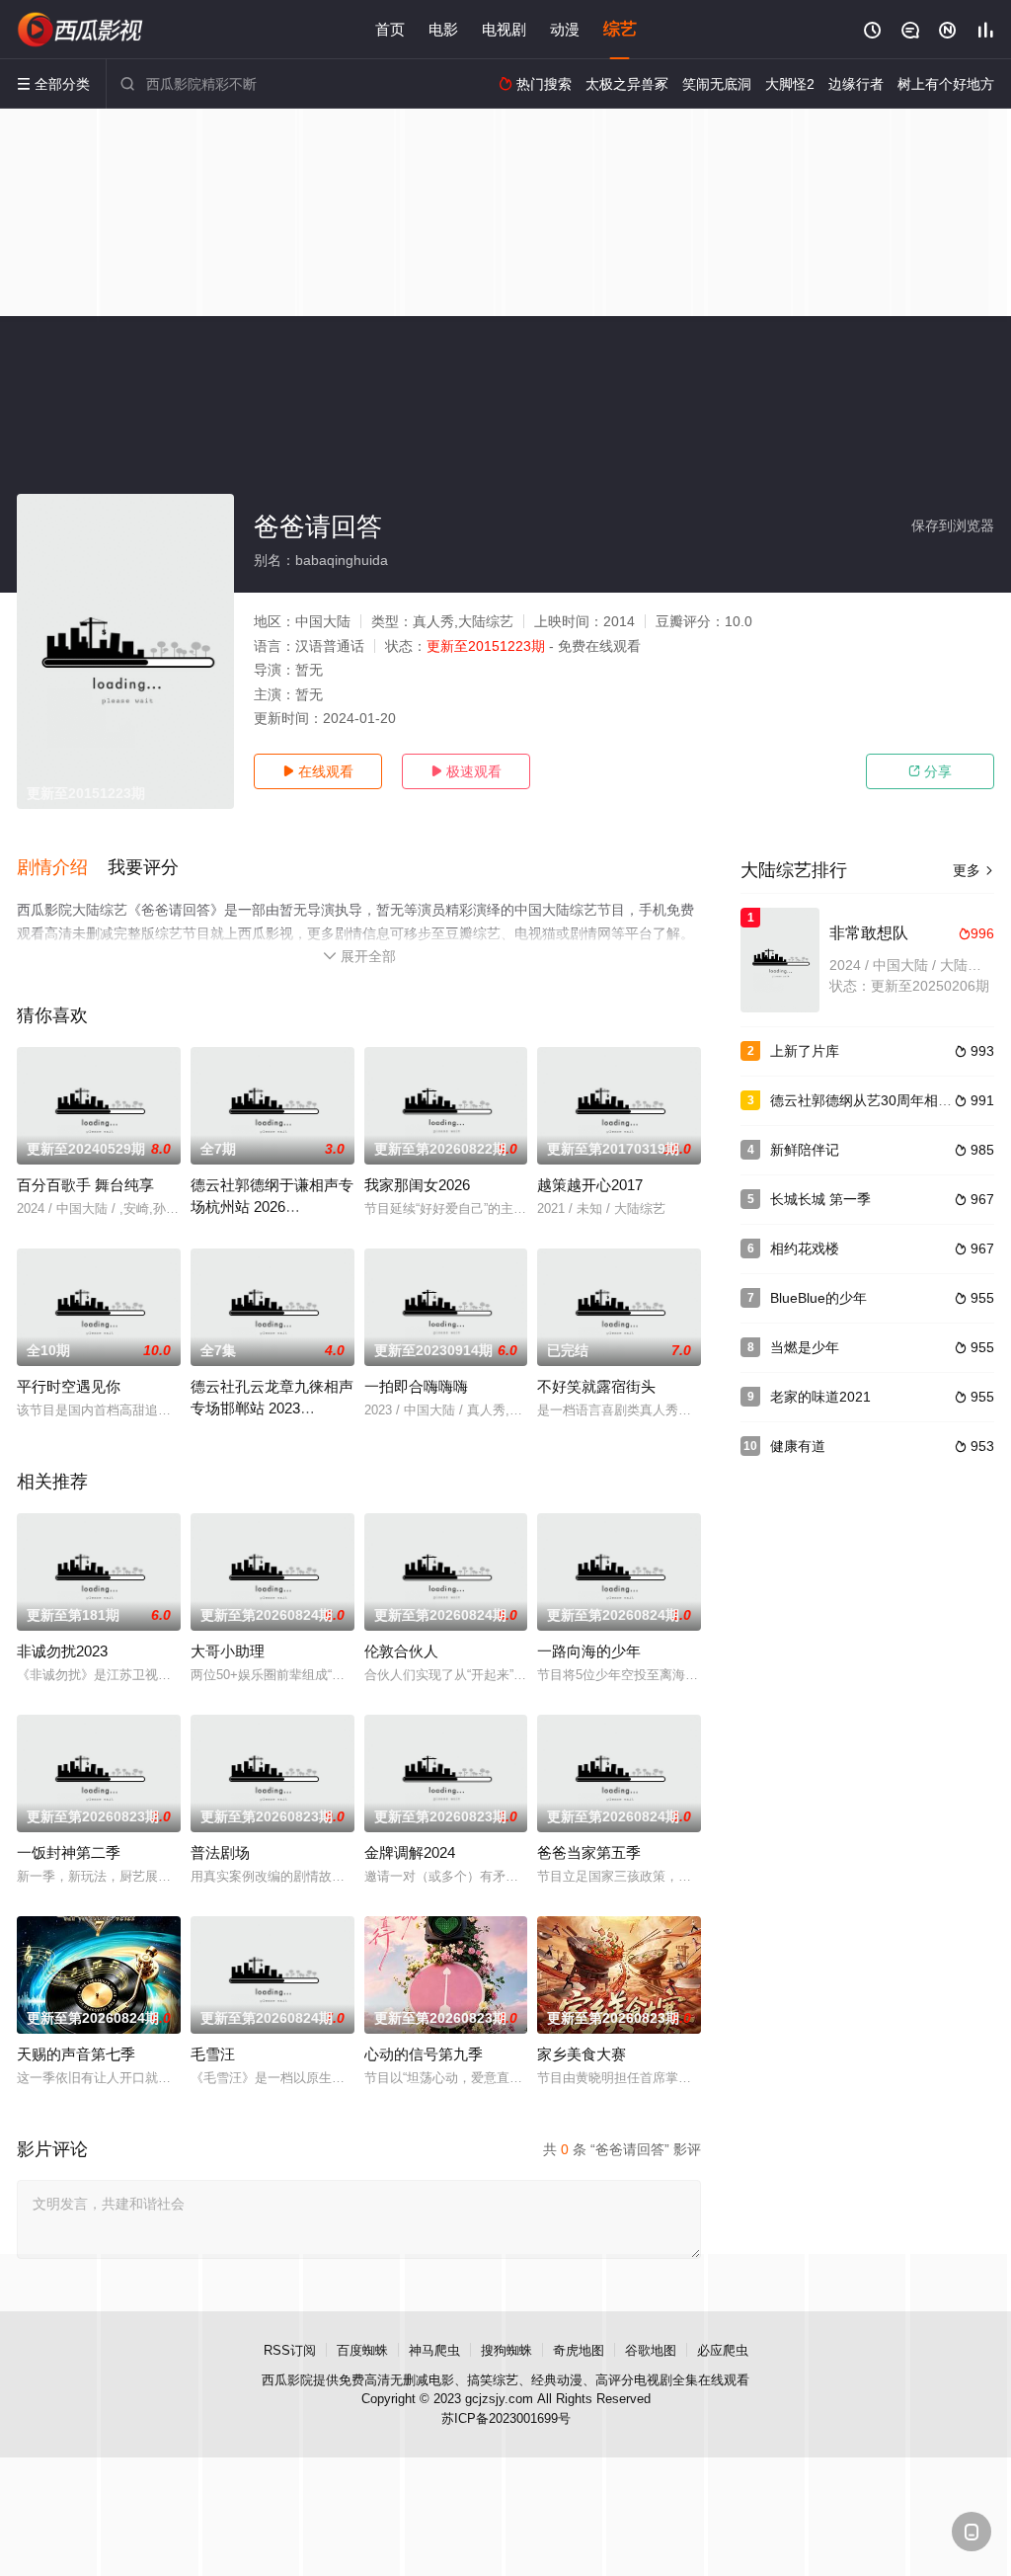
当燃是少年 (805, 1347)
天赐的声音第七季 (76, 2054)
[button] (62, 868)
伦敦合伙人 (401, 1651)
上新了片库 (805, 1051)
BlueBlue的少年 (818, 1298)
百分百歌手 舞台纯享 (85, 1185)
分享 (930, 771)
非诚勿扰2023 (62, 1651)
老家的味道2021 (820, 1397)
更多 (973, 870)
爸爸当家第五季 (589, 1852)
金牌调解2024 (410, 1852)
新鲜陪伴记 (805, 1150)
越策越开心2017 (590, 1185)
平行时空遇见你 (69, 1386)
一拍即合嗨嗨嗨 (416, 1386)
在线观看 (318, 771)
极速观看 (466, 771)
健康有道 (798, 1446)
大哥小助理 (228, 1651)
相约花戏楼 (805, 1248)
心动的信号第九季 (424, 2054)
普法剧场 (220, 1852)
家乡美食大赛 (582, 2054)
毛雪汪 (213, 2054)
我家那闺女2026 (417, 1185)
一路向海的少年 (589, 1651)
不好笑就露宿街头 (596, 1386)
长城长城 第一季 (820, 1199)
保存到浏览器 (953, 525)
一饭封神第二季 (69, 1852)
